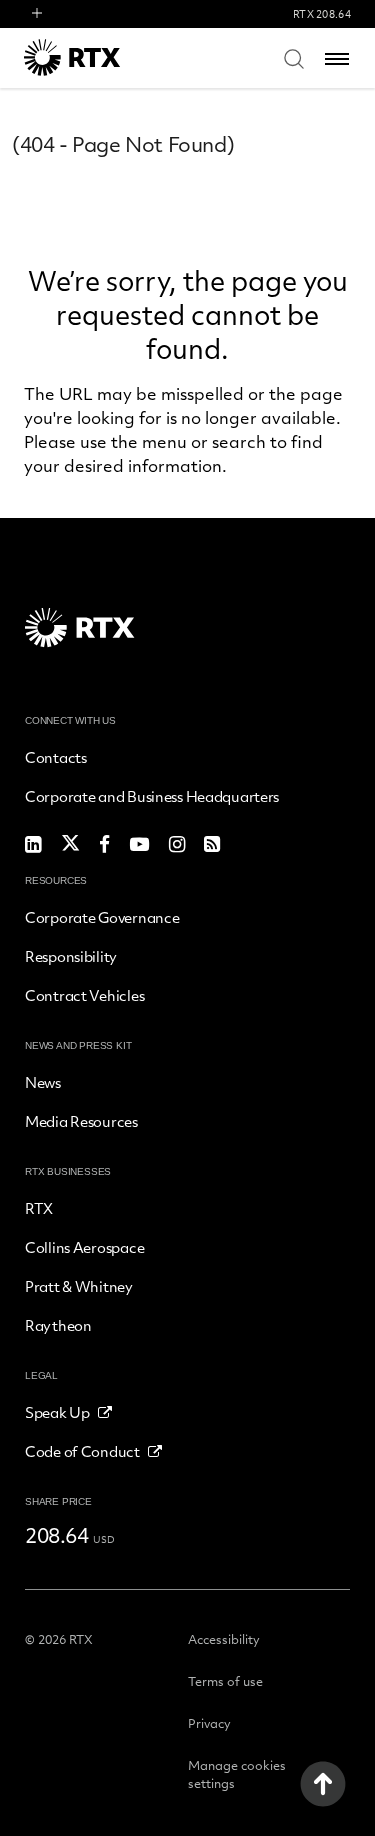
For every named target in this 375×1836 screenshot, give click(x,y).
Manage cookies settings (237, 1774)
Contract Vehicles (84, 995)
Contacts (56, 757)
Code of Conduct (82, 1451)
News (43, 1082)
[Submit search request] (294, 58)
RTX (39, 1208)
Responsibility (71, 956)
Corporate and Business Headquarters (152, 796)
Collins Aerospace (84, 1247)
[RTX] (99, 57)
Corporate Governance (102, 917)
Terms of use (225, 1681)
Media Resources (81, 1121)
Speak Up (57, 1412)
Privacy (209, 1723)
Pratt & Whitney (79, 1286)
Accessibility (224, 1639)
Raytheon (58, 1325)
